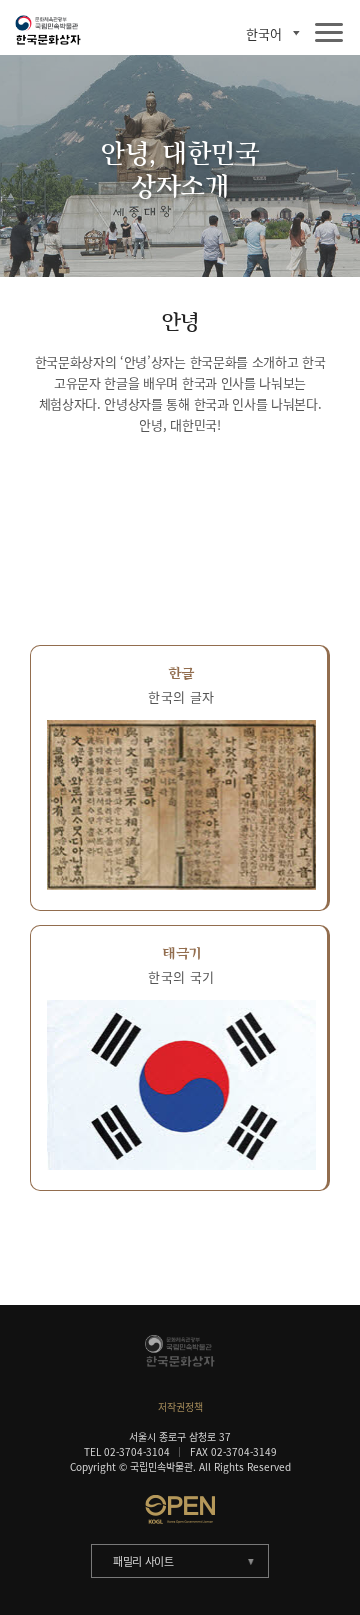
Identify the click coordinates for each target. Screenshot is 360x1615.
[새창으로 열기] (180, 1509)
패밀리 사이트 (143, 1561)
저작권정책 (180, 1406)
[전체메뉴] (329, 33)
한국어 (264, 33)
